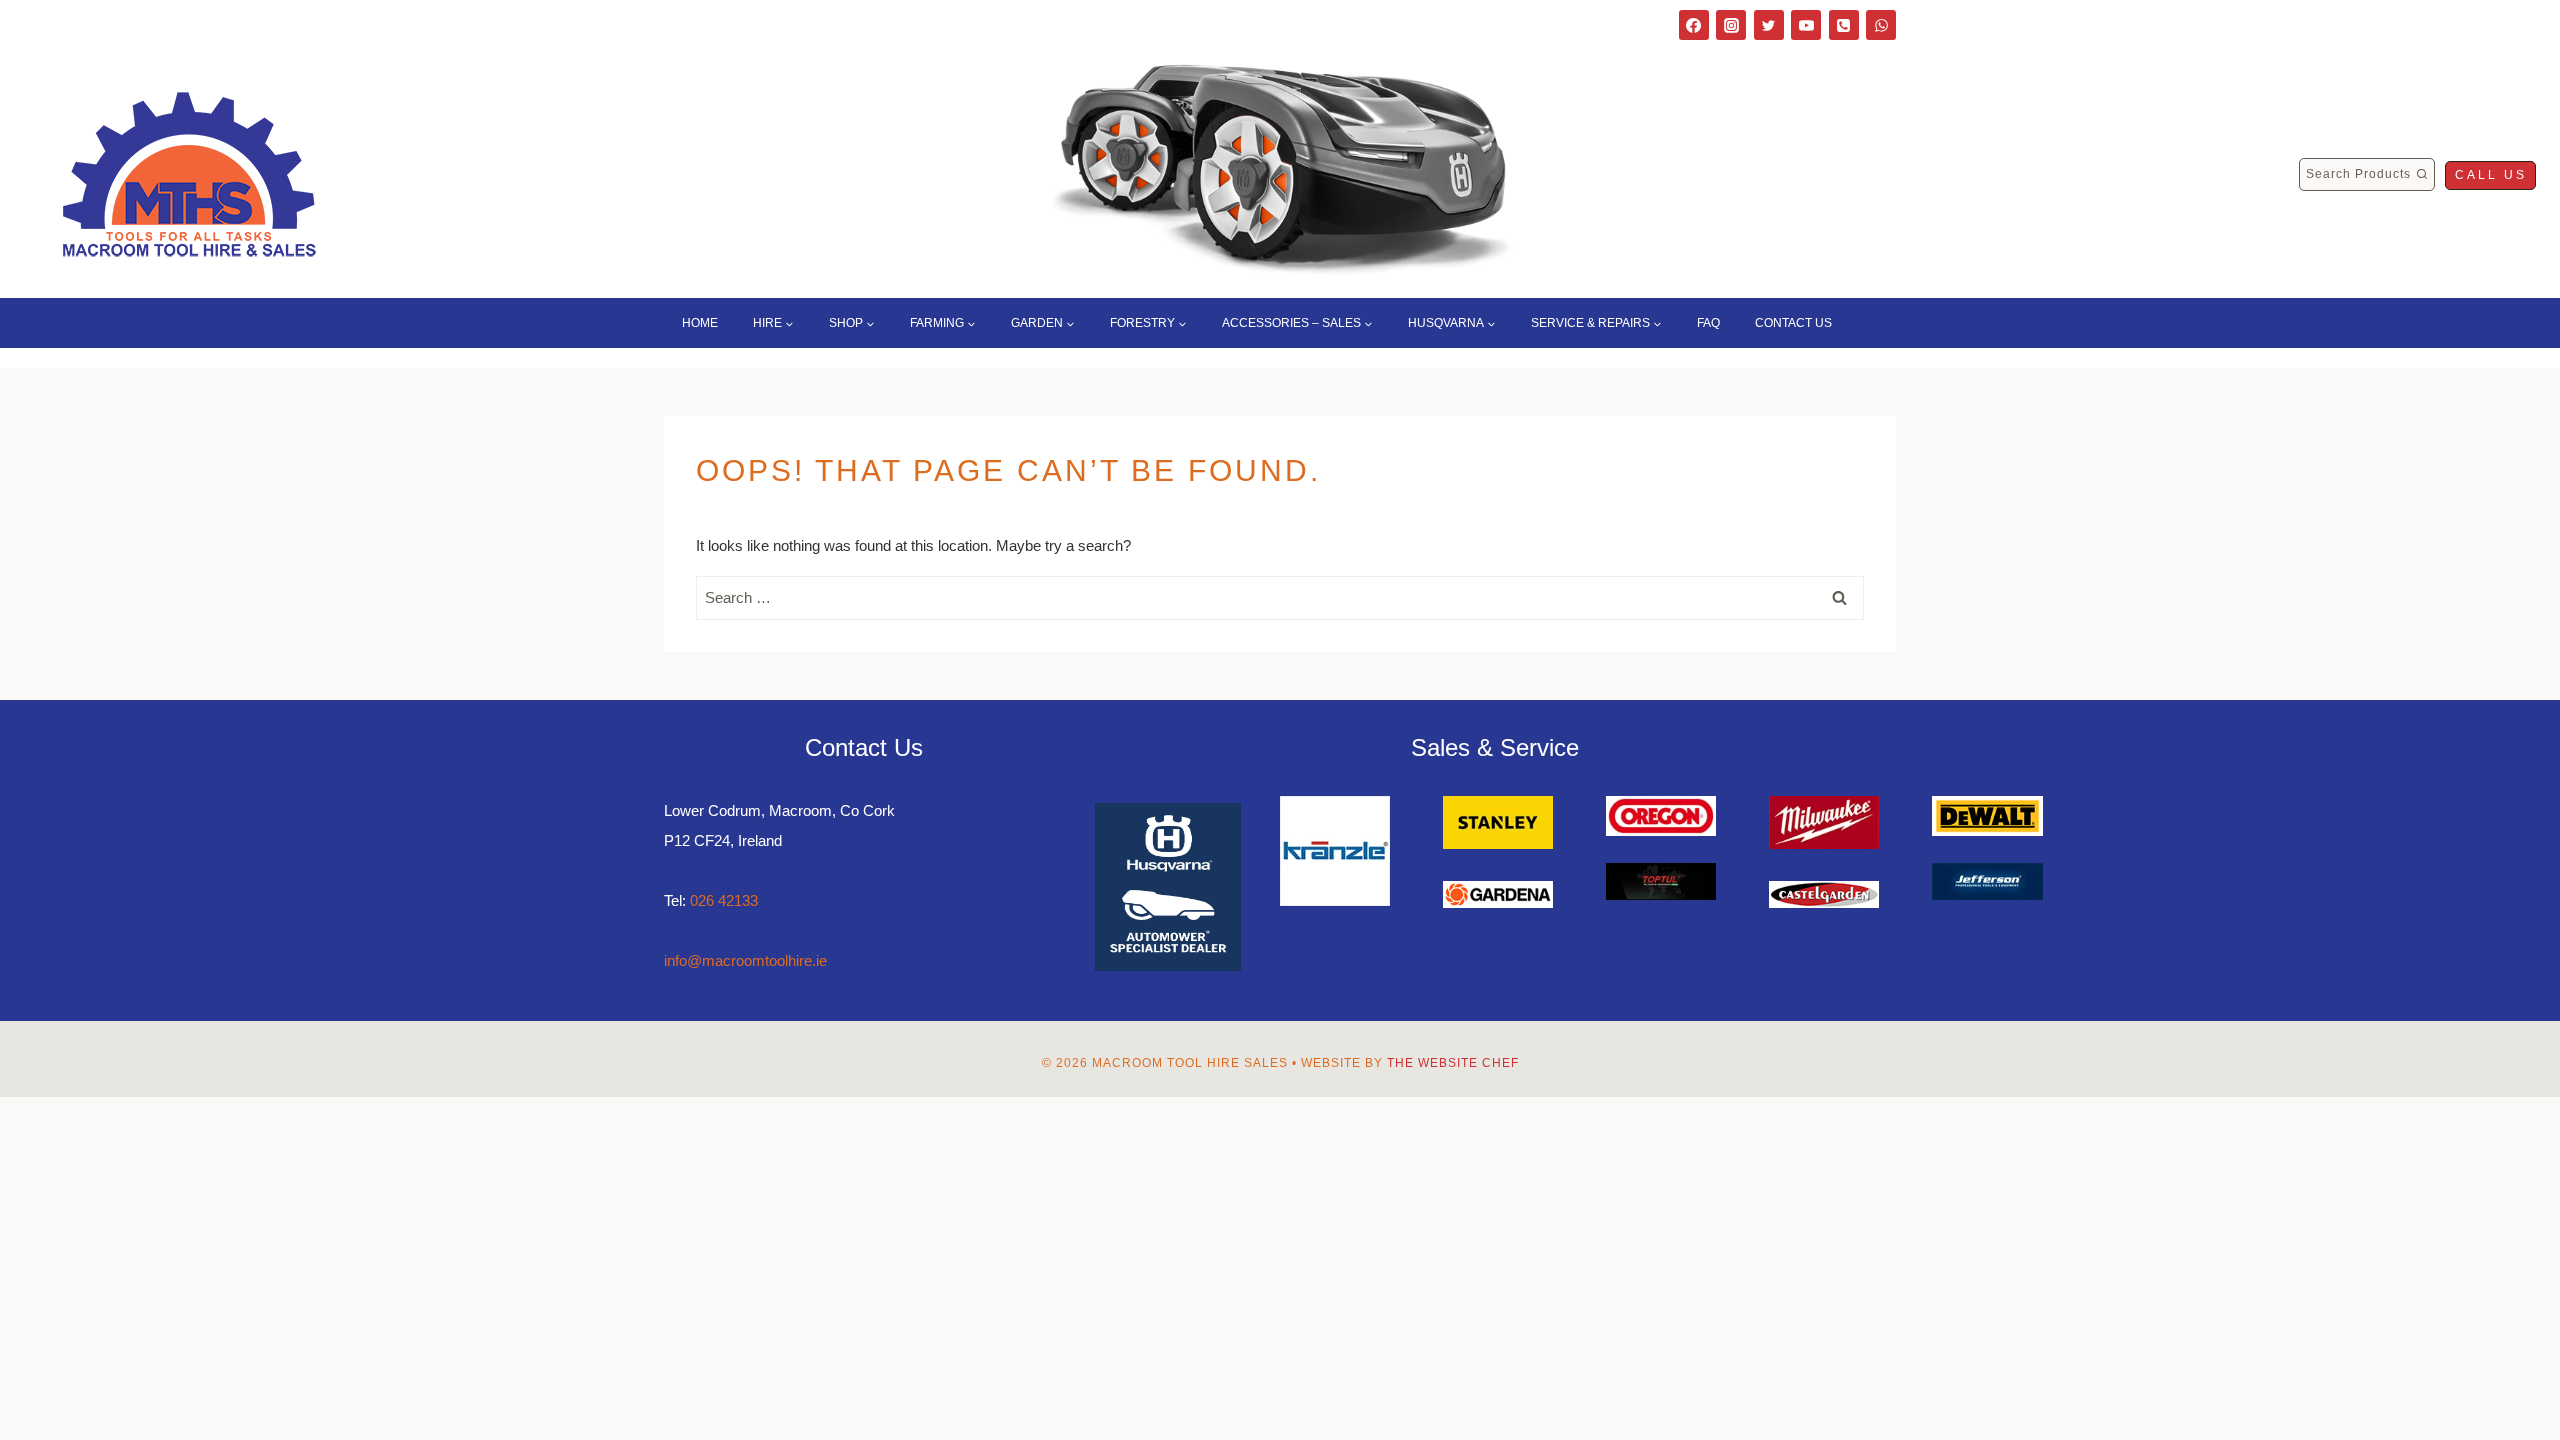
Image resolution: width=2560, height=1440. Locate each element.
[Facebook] (1694, 25)
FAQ (1708, 323)
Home (700, 323)
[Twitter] (1769, 25)
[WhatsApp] (1881, 25)
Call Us (2491, 175)
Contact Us (1793, 323)
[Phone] (1844, 25)
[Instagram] (1731, 25)
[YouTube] (1806, 25)
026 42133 (724, 900)
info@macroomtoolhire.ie (745, 960)
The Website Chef (1453, 1063)
